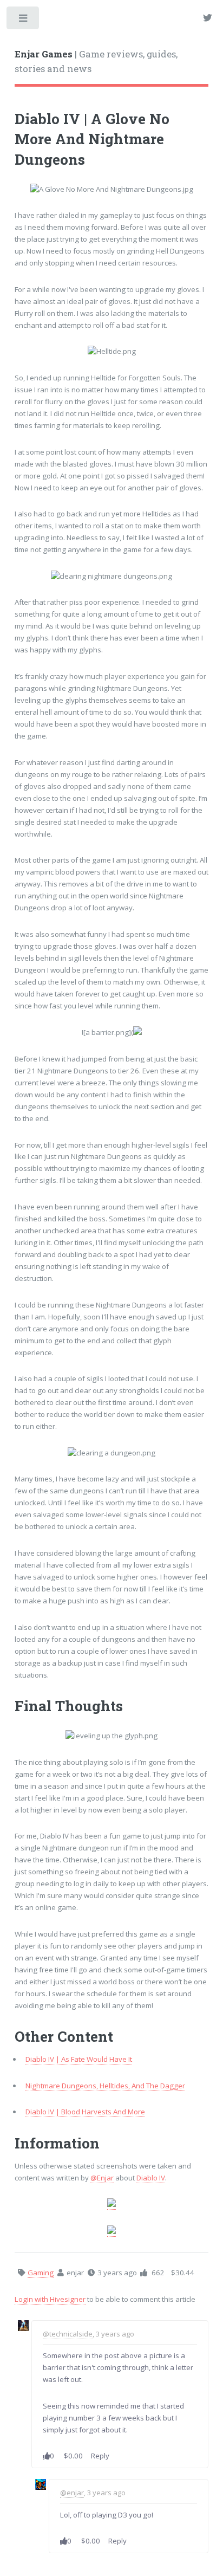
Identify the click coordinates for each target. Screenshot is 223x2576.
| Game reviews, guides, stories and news (96, 62)
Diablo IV (151, 2178)
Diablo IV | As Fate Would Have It (79, 2059)
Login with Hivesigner (50, 2299)
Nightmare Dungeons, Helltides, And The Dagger (105, 2086)
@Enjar (102, 2178)
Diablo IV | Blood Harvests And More (85, 2112)
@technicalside (68, 2334)
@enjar (72, 2493)
